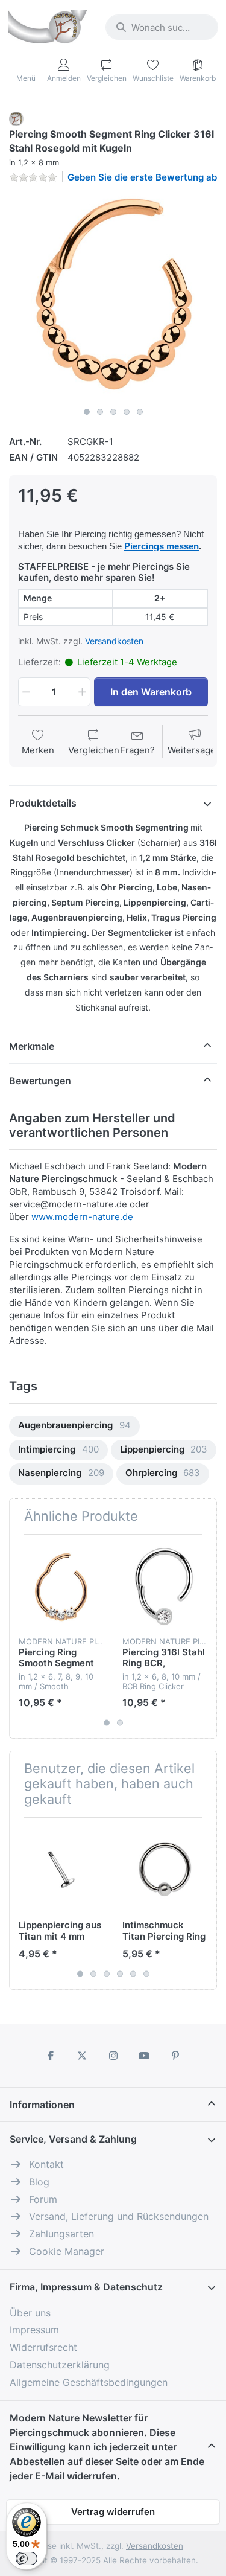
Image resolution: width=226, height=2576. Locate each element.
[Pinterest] (175, 2056)
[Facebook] (51, 2056)
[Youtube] (144, 2056)
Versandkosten (114, 641)
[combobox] (162, 27)
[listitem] (113, 297)
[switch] (27, 2558)
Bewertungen (40, 1081)
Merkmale (32, 1046)
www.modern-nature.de (82, 1217)
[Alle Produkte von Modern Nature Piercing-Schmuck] (16, 118)
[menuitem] (74, 1426)
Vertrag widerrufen (113, 2512)
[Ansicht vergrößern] (113, 297)
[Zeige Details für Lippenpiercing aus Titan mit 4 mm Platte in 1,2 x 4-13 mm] (61, 1869)
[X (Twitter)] (82, 2056)
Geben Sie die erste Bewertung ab (142, 177)
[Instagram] (113, 2056)
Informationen (42, 2105)
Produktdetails (43, 803)
